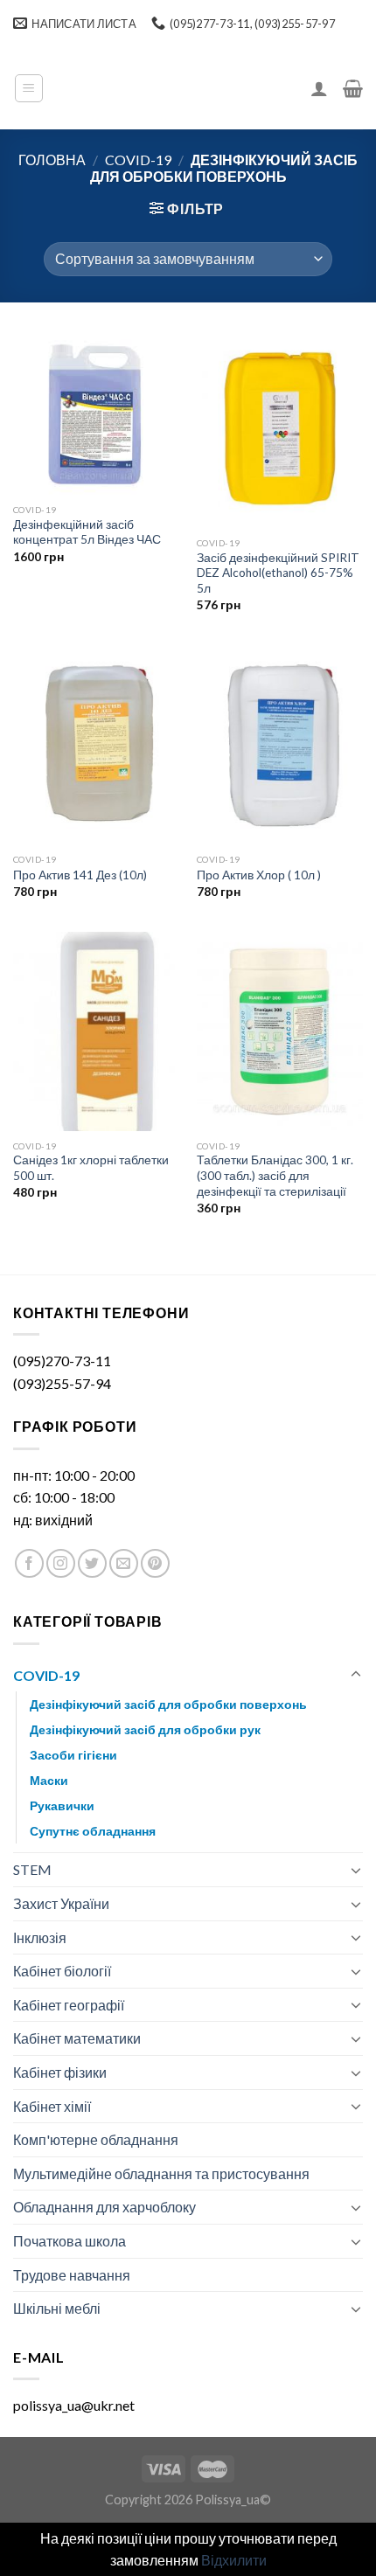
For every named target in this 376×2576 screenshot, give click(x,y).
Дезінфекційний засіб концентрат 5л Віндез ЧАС (87, 532)
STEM (32, 1869)
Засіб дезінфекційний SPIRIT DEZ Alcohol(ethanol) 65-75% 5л (278, 573)
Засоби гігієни (73, 1755)
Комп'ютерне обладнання (96, 2139)
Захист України (61, 1903)
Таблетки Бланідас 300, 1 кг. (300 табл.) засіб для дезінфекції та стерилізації (275, 1175)
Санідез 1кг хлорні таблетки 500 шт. (91, 1168)
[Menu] (29, 88)
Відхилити (234, 2560)
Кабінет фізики (60, 2072)
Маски (49, 1780)
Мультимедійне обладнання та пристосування (161, 2173)
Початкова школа (70, 2241)
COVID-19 (138, 160)
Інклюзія (40, 1937)
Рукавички (62, 1805)
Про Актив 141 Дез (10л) (80, 875)
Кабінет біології (62, 1971)
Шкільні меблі (57, 2308)
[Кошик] (353, 88)
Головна (52, 160)
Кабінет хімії (52, 2106)
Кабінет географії (69, 2005)
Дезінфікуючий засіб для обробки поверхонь (168, 1704)
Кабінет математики (77, 2038)
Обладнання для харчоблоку (104, 2207)
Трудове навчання (72, 2275)
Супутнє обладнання (93, 1831)
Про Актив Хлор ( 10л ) (259, 875)
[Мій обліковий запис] (319, 88)
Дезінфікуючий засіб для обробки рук (145, 1729)
